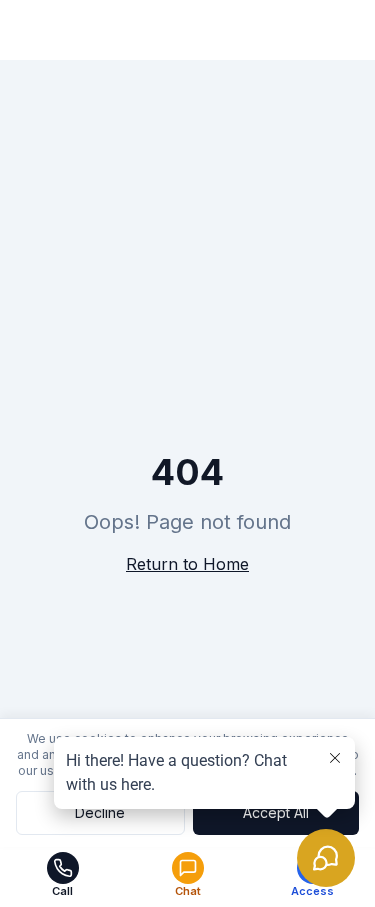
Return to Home (187, 564)
